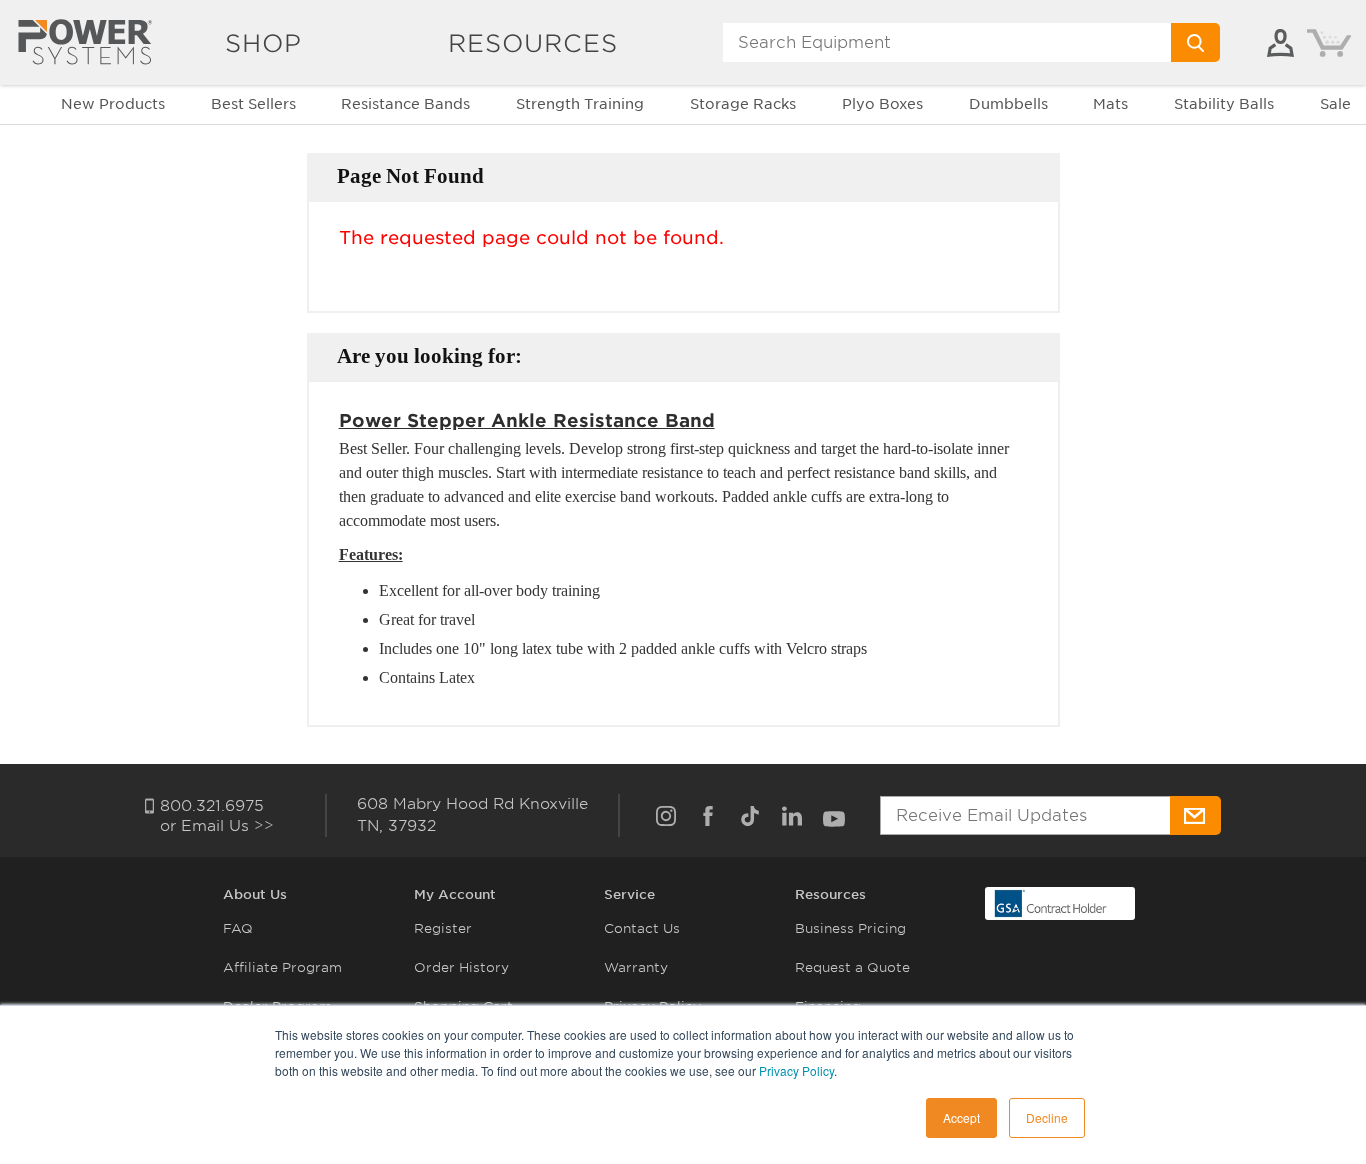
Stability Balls (1224, 104)
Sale (1335, 104)
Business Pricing (850, 928)
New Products (113, 104)
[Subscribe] (1195, 815)
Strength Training (580, 104)
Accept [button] (961, 1117)
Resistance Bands (405, 104)
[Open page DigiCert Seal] (1051, 902)
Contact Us (642, 928)
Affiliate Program (282, 967)
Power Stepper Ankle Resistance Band (527, 420)
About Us (255, 894)
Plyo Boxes (882, 104)
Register (443, 928)
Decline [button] (1047, 1117)
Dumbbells (1008, 104)
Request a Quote (852, 967)
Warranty (636, 967)
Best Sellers (253, 104)
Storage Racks (743, 104)
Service (629, 894)
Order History (461, 967)
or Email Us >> (217, 826)
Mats (1110, 104)
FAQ (238, 928)
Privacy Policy (796, 1070)
